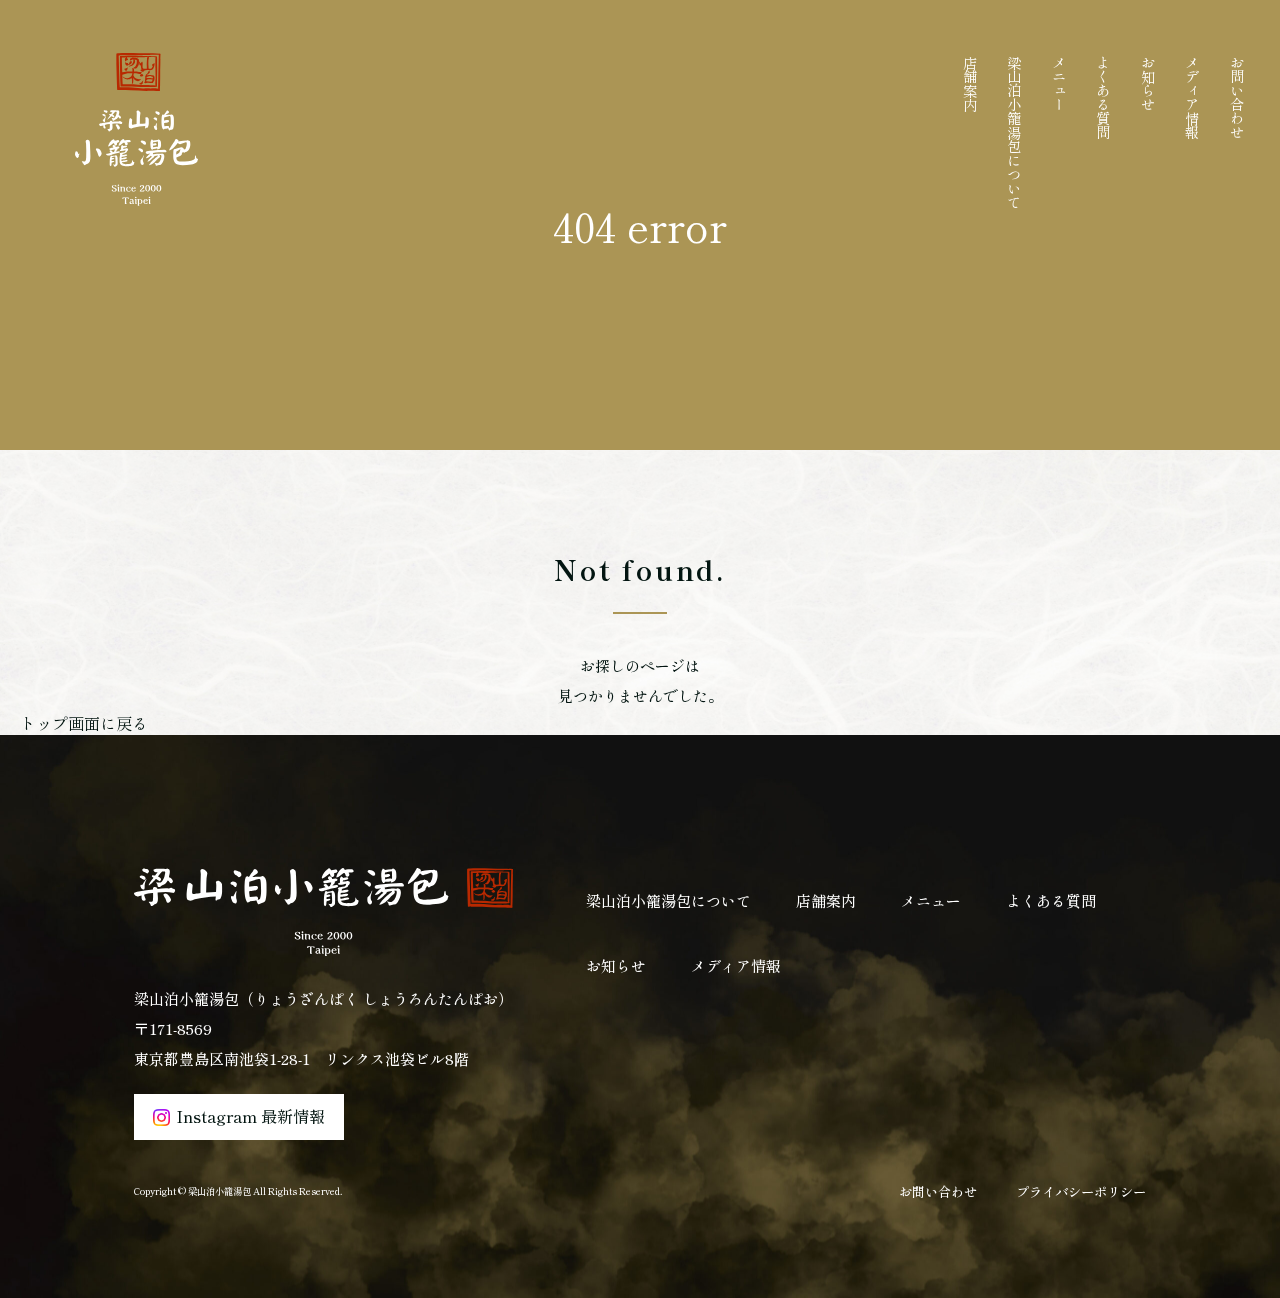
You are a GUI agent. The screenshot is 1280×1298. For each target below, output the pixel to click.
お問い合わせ (1237, 97)
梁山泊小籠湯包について (1014, 132)
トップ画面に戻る (84, 723)
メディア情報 (1192, 97)
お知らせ (1148, 83)
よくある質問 (1103, 97)
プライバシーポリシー (1081, 1191)
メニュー (1059, 83)
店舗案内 (970, 83)
